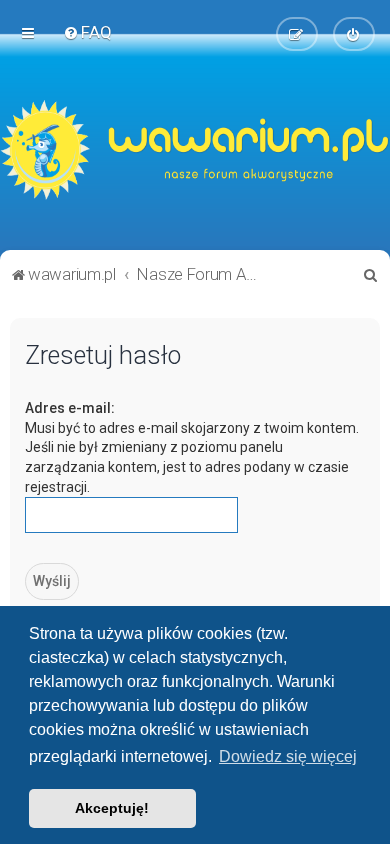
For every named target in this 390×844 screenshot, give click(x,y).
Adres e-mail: (70, 408)
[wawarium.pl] (195, 150)
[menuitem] (87, 32)
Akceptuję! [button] (112, 808)
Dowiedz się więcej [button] (288, 756)
